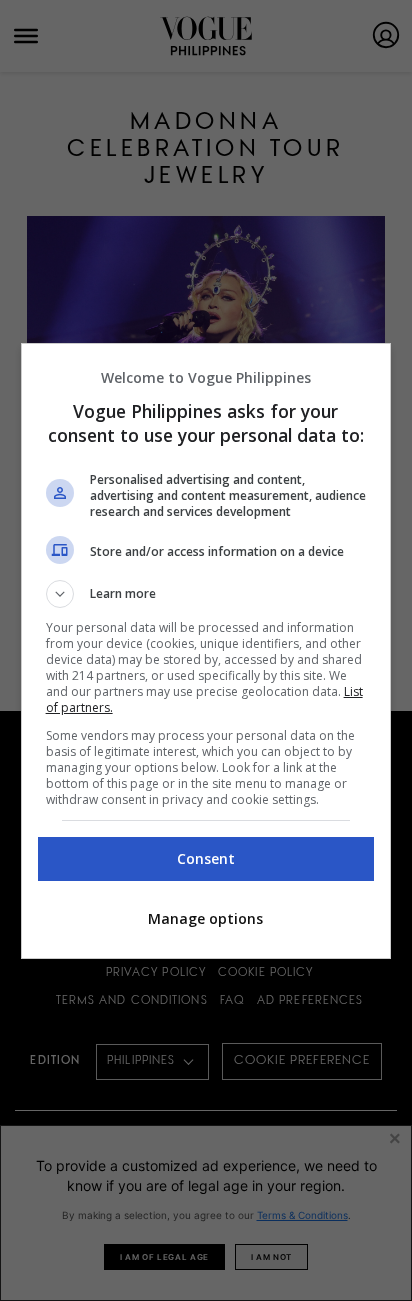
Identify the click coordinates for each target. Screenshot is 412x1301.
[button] (206, 594)
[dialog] (206, 651)
